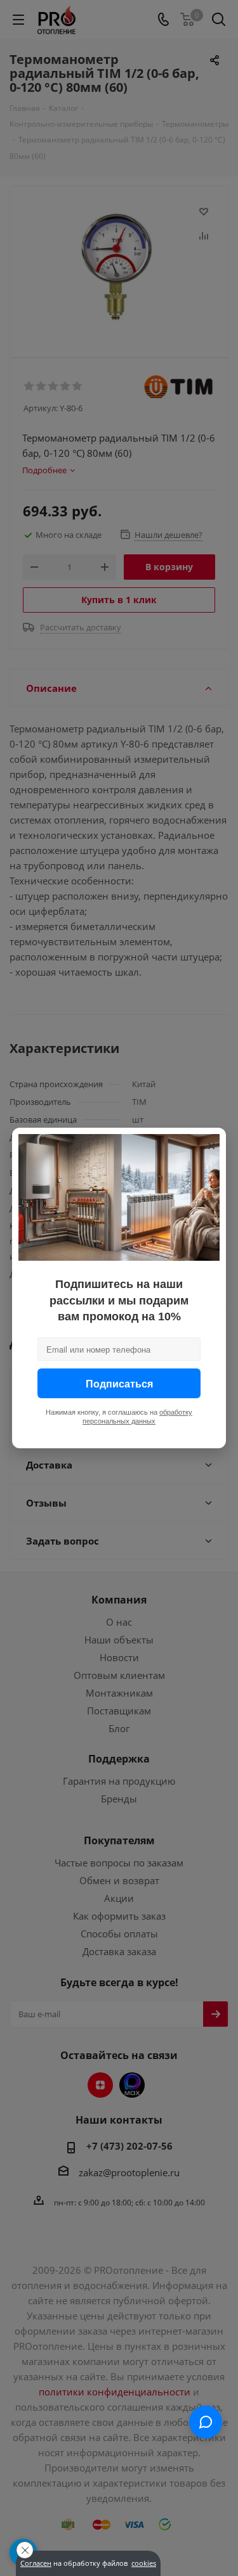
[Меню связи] (206, 2422)
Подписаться (119, 1383)
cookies (144, 2563)
